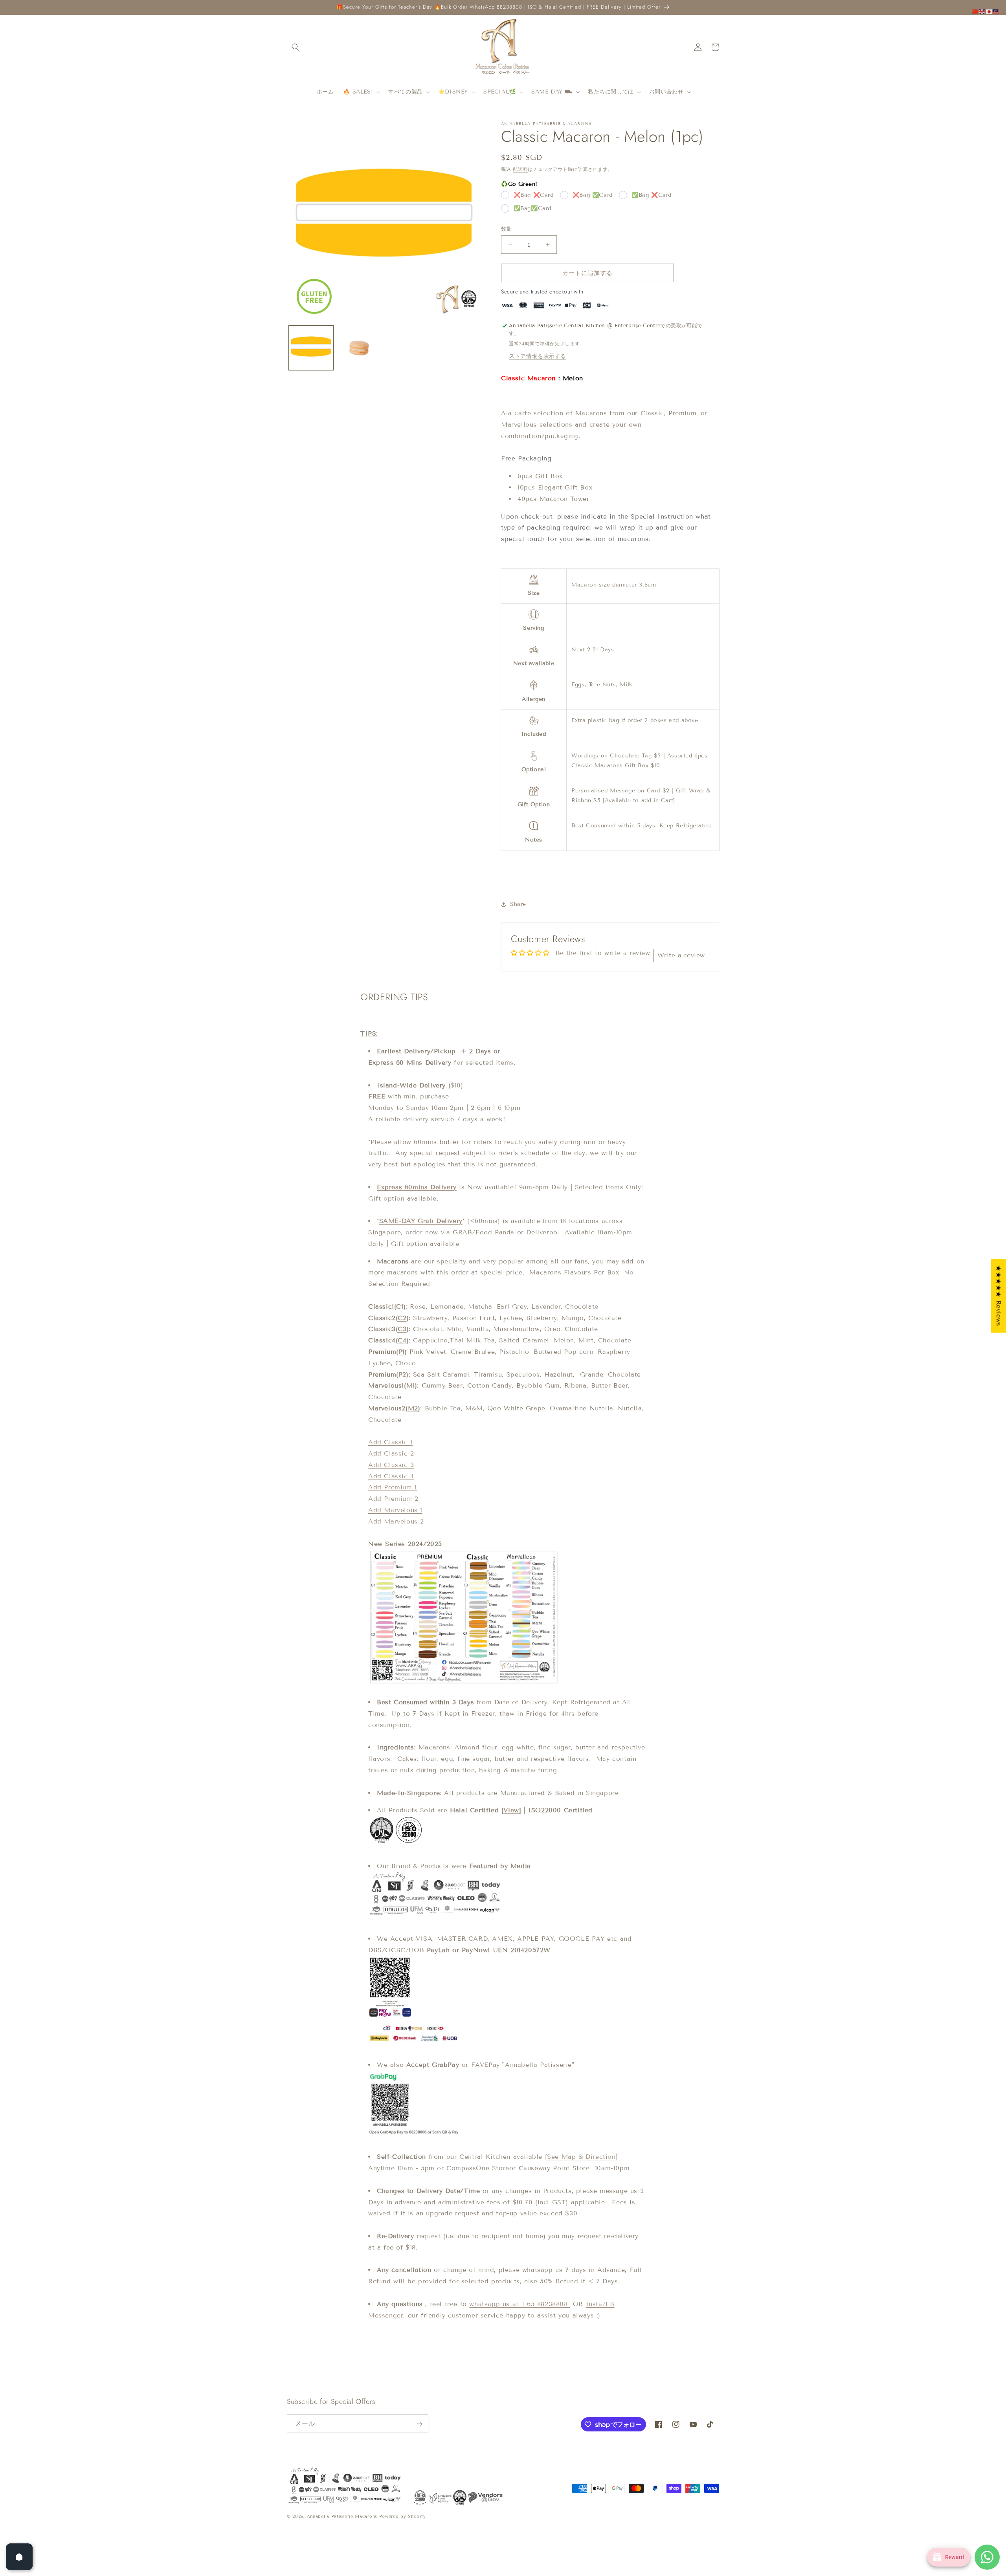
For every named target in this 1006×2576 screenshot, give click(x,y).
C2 (402, 1318)
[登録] (419, 2424)
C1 (400, 1306)
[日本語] (989, 11)
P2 (402, 1374)
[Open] (19, 2557)
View (511, 1810)
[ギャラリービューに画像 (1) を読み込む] (311, 348)
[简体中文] (975, 11)
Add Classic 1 (390, 1442)
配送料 (520, 169)
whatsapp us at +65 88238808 (520, 2304)
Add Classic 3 (391, 1465)
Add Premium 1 (393, 1487)
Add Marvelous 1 (395, 1510)
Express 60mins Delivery (417, 1187)
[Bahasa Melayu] (997, 11)
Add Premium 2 (393, 1499)
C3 (402, 1329)
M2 (413, 1408)
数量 (506, 229)
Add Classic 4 (391, 1476)
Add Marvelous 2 (396, 1521)
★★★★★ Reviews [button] (999, 1296)
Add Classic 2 (391, 1453)
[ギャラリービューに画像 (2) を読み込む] (359, 348)
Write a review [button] (681, 955)
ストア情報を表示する (538, 356)
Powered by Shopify (403, 2516)
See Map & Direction (581, 2157)
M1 (411, 1385)
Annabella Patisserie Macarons (342, 2516)
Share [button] (518, 904)
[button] (296, 47)
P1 (402, 1352)
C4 (402, 1340)
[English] (982, 11)
